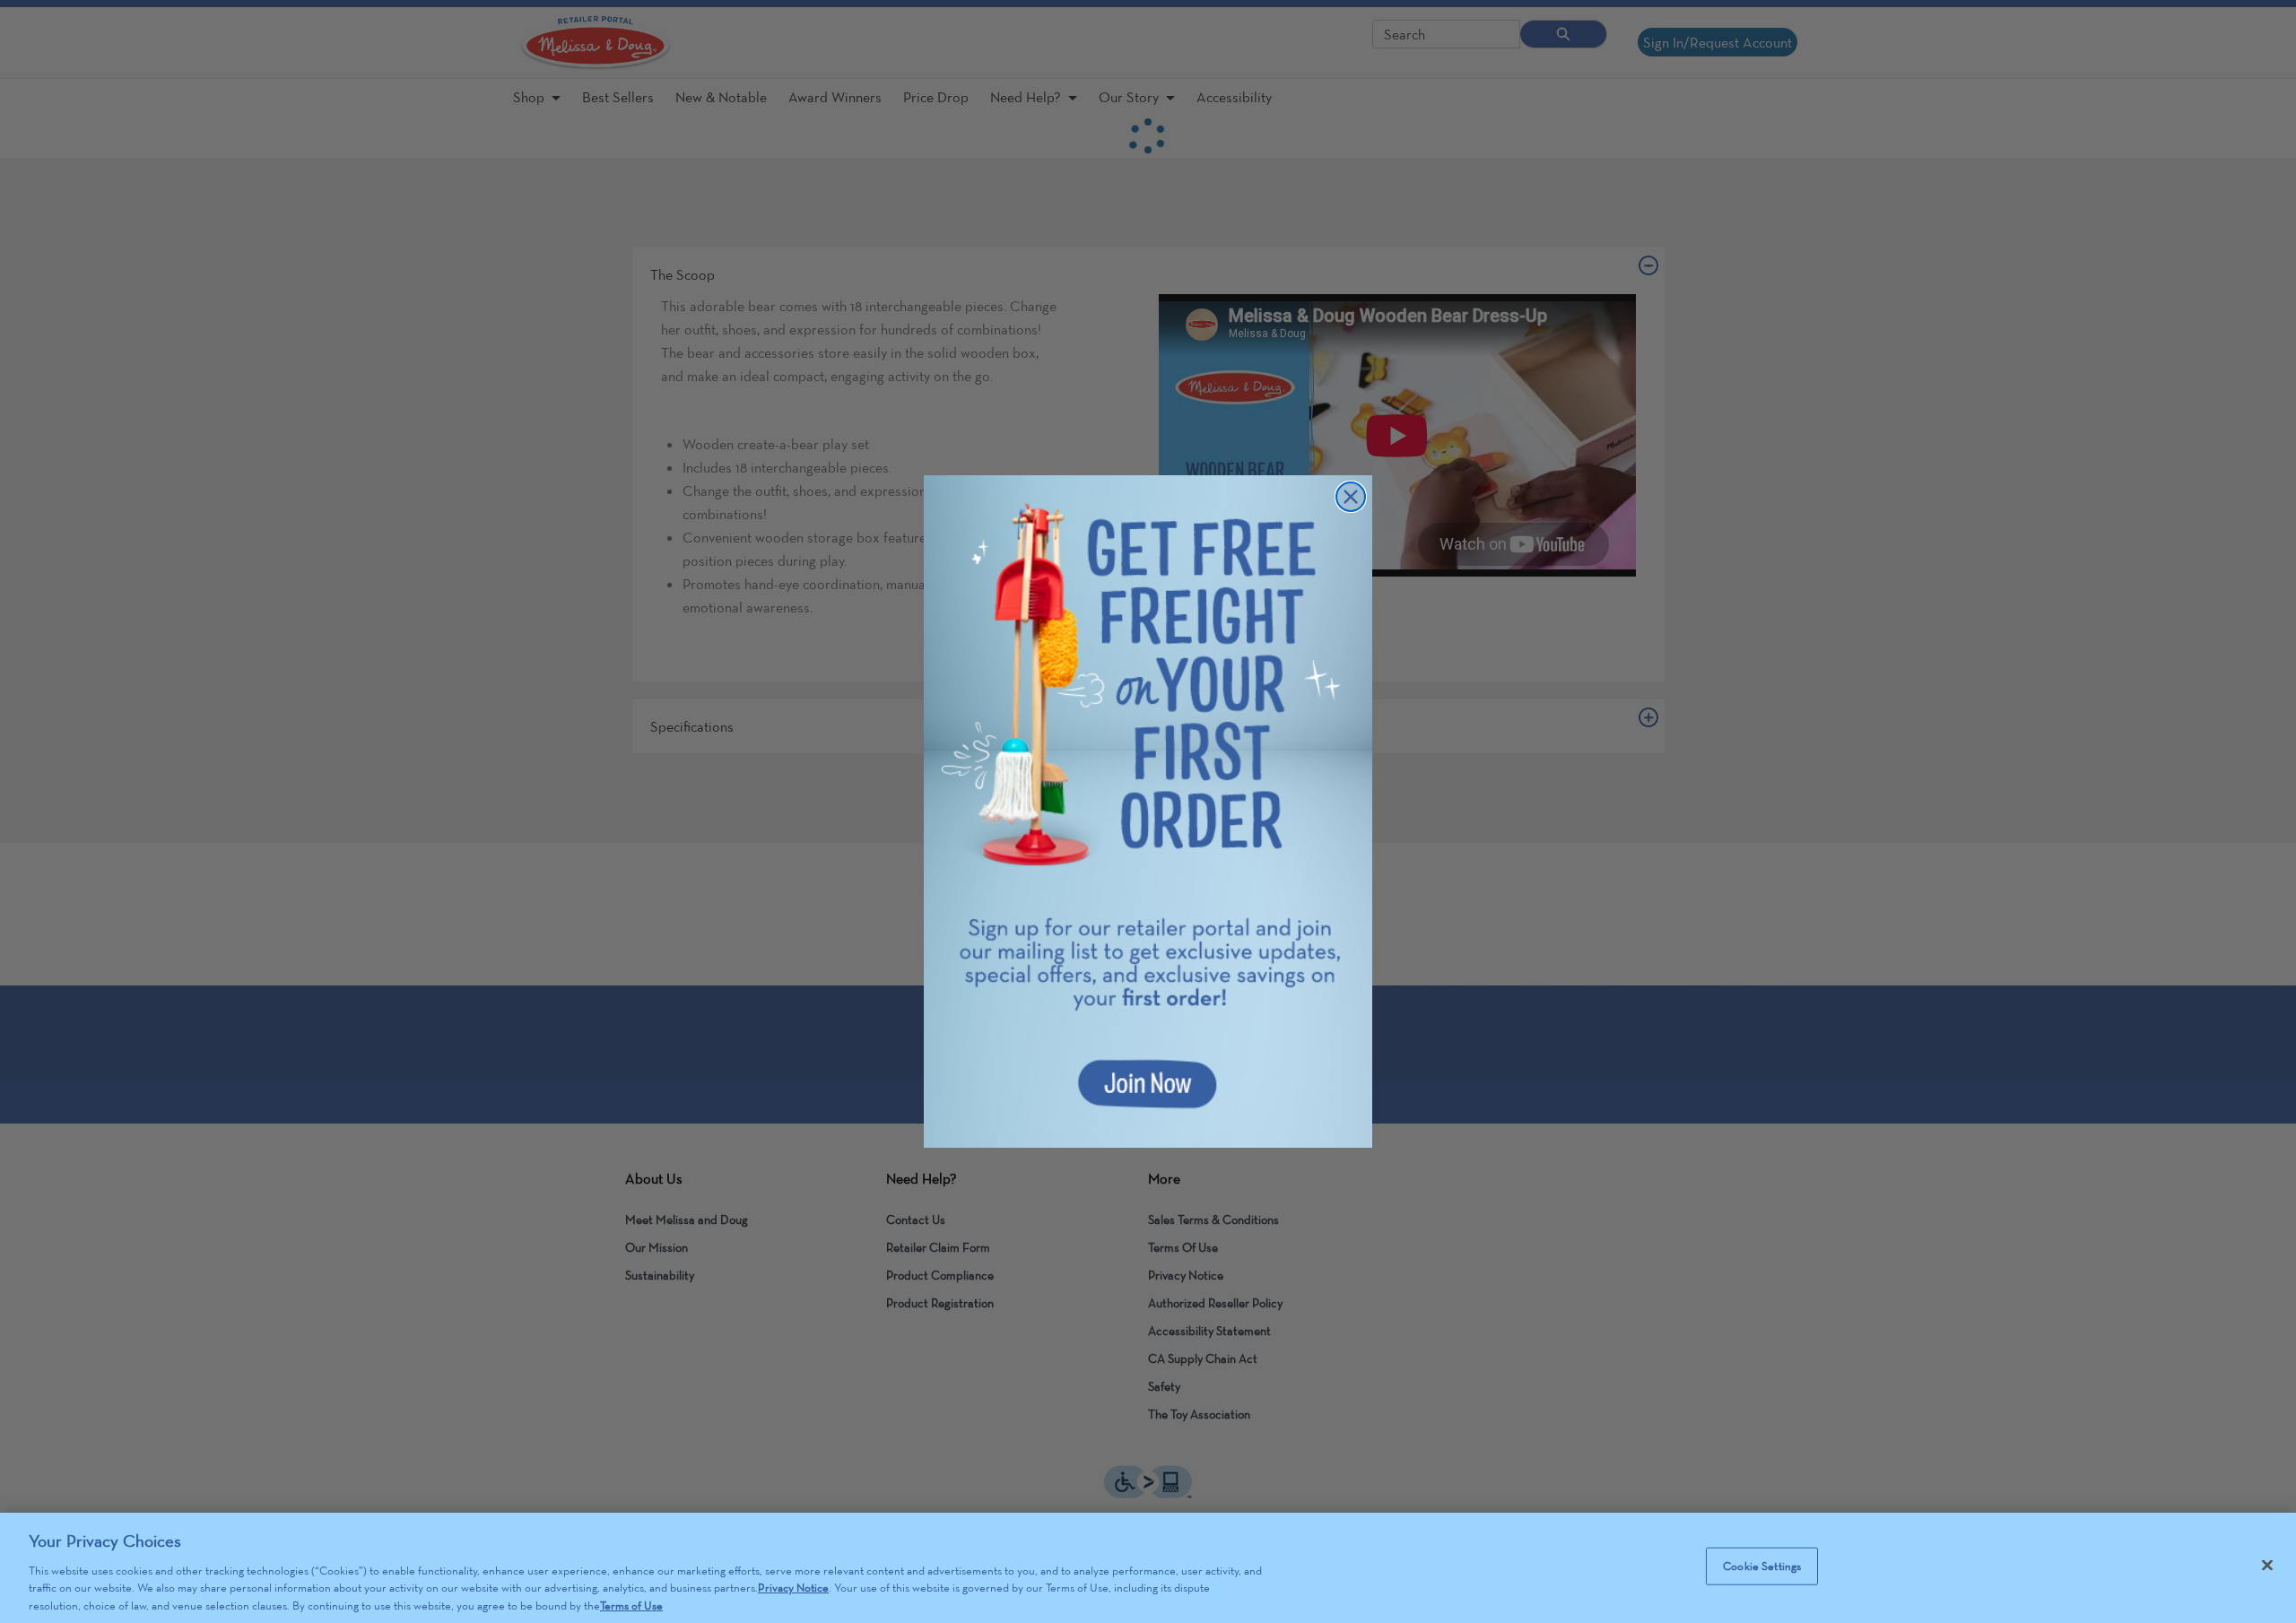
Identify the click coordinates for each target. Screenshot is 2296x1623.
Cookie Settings (1762, 1566)
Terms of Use (631, 1605)
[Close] (2267, 1566)
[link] (1148, 811)
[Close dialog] (1351, 497)
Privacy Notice (793, 1588)
